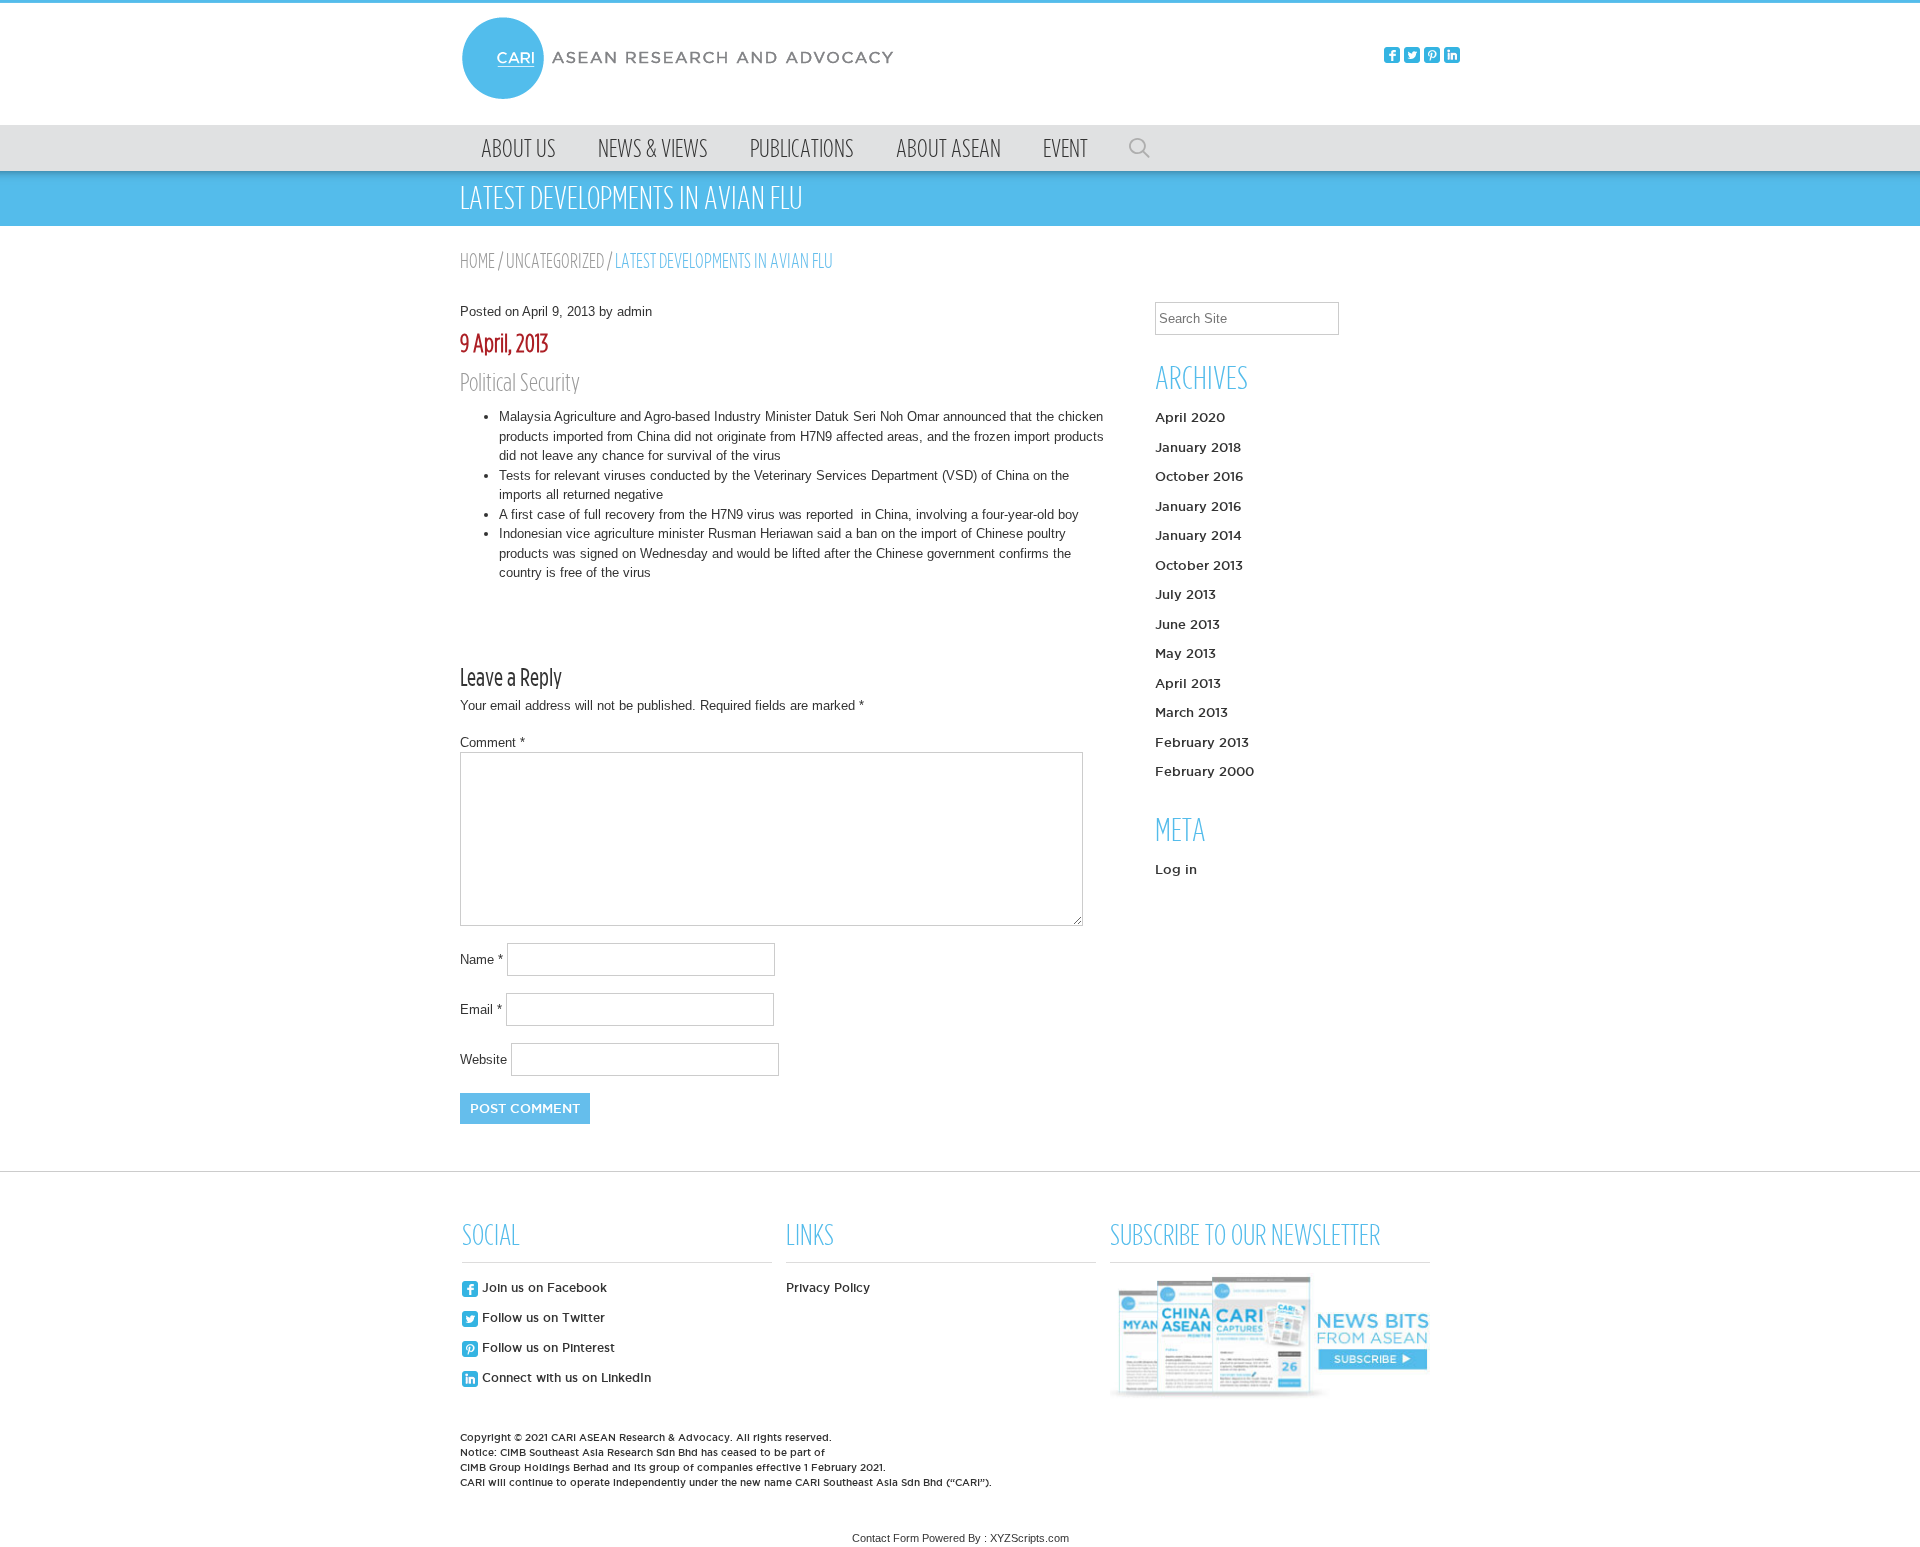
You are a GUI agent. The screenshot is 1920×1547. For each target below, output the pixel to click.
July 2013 (1185, 594)
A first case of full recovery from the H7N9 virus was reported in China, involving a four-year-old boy (789, 514)
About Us (518, 148)
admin (634, 311)
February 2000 (1204, 771)
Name (481, 959)
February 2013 (1202, 742)
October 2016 (1199, 476)
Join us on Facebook (542, 1287)
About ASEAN (948, 148)
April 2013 (1188, 683)
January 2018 (1198, 447)
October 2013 (1199, 565)
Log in (1176, 869)
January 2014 (1198, 535)
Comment (492, 742)
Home (477, 261)
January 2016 (1198, 506)
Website (483, 1059)
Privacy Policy (828, 1287)
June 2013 (1187, 624)
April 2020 (1190, 417)
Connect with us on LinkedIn (564, 1377)
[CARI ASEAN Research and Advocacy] (683, 96)
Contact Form (885, 1538)
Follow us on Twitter (541, 1317)
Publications (802, 148)
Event (1065, 148)
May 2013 (1185, 653)
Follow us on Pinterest (546, 1347)
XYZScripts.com (1029, 1538)
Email (481, 1009)
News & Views (653, 148)
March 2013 (1191, 712)
